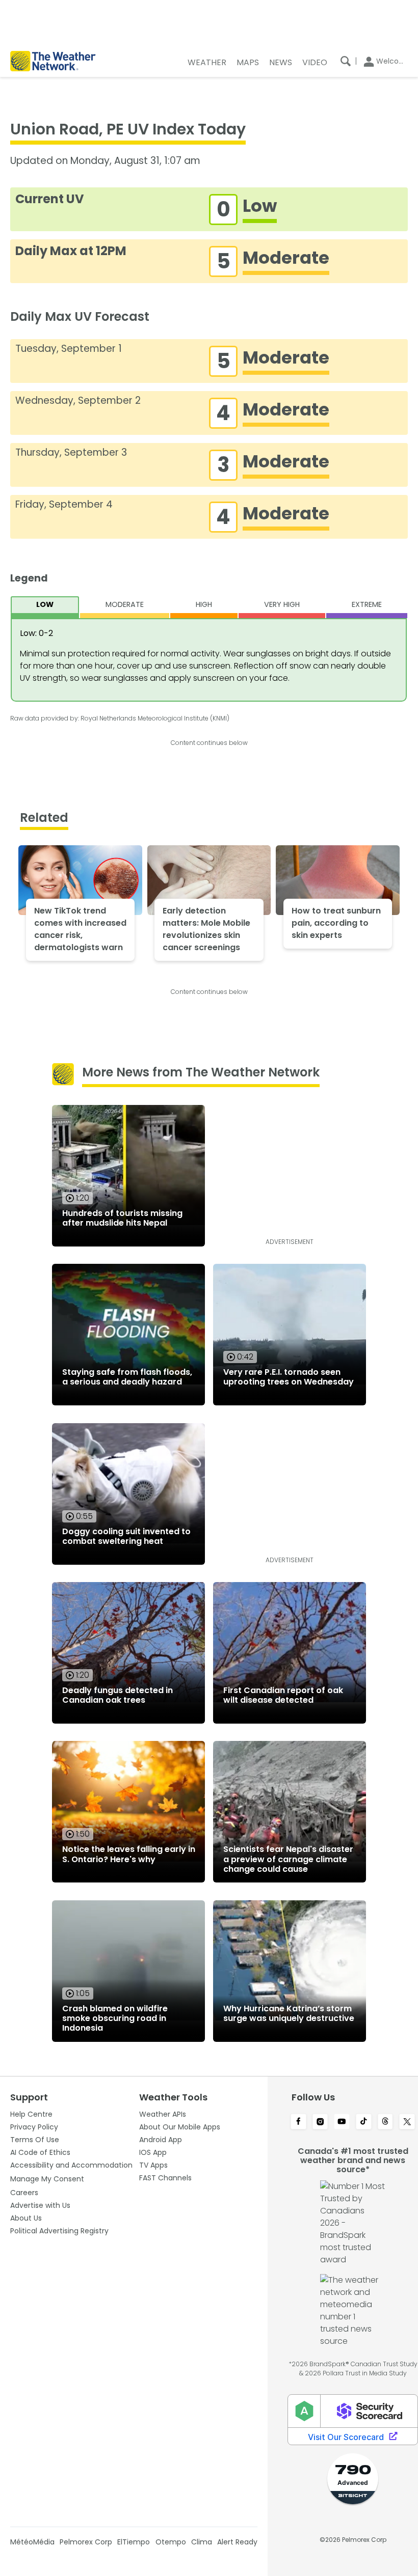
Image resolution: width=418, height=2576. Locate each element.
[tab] (45, 607)
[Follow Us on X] (407, 2122)
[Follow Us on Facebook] (298, 2122)
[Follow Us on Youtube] (342, 2122)
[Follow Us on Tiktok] (364, 2122)
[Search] (346, 61)
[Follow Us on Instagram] (320, 2122)
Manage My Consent (47, 2179)
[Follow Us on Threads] (386, 2122)
